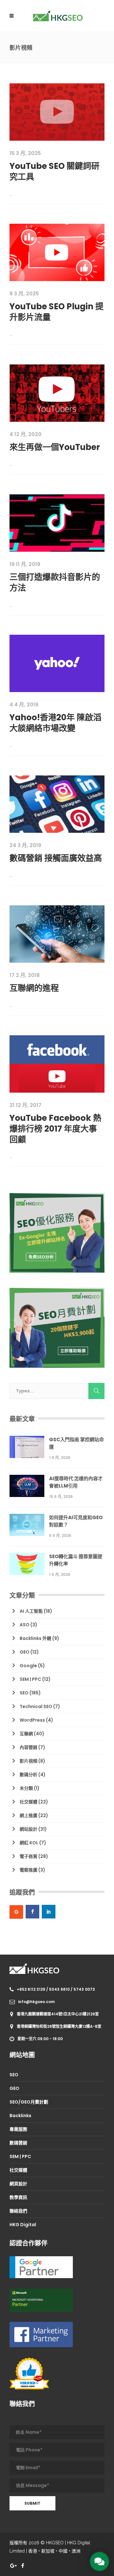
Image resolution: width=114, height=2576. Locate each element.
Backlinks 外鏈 (35, 1638)
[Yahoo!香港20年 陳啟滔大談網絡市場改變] (57, 663)
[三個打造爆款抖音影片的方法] (57, 523)
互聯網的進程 (34, 988)
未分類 (26, 1788)
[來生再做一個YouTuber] (57, 393)
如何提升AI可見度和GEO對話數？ (76, 1521)
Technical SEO (36, 1706)
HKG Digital (23, 2225)
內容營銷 (28, 1747)
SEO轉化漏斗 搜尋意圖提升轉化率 (76, 1560)
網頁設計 (18, 2184)
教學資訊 (18, 2197)
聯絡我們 (18, 2211)
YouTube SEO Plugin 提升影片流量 (57, 312)
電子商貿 (28, 1856)
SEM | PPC (30, 1679)
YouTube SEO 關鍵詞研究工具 (54, 171)
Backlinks (20, 2116)
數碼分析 (28, 1775)
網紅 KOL (29, 1843)
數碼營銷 (18, 2143)
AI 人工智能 (31, 1611)
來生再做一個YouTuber (55, 447)
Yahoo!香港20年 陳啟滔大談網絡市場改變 (55, 723)
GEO (25, 1652)
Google (28, 1666)
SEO (24, 1693)
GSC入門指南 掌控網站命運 (76, 1443)
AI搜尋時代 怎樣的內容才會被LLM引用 (76, 1482)
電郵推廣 (28, 1870)
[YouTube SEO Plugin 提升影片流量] (57, 252)
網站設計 (28, 1829)
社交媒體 (28, 1802)
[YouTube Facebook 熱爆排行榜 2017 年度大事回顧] (57, 1063)
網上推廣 (28, 1815)
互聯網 (26, 1734)
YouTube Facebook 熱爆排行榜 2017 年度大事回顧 (55, 1129)
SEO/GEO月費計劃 (29, 2102)
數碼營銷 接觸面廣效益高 (56, 858)
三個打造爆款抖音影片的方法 (55, 582)
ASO (25, 1625)
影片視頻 (28, 1761)
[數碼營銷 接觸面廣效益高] (57, 804)
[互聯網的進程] (57, 934)
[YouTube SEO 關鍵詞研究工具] (57, 112)
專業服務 (18, 2129)
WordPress (32, 1720)
